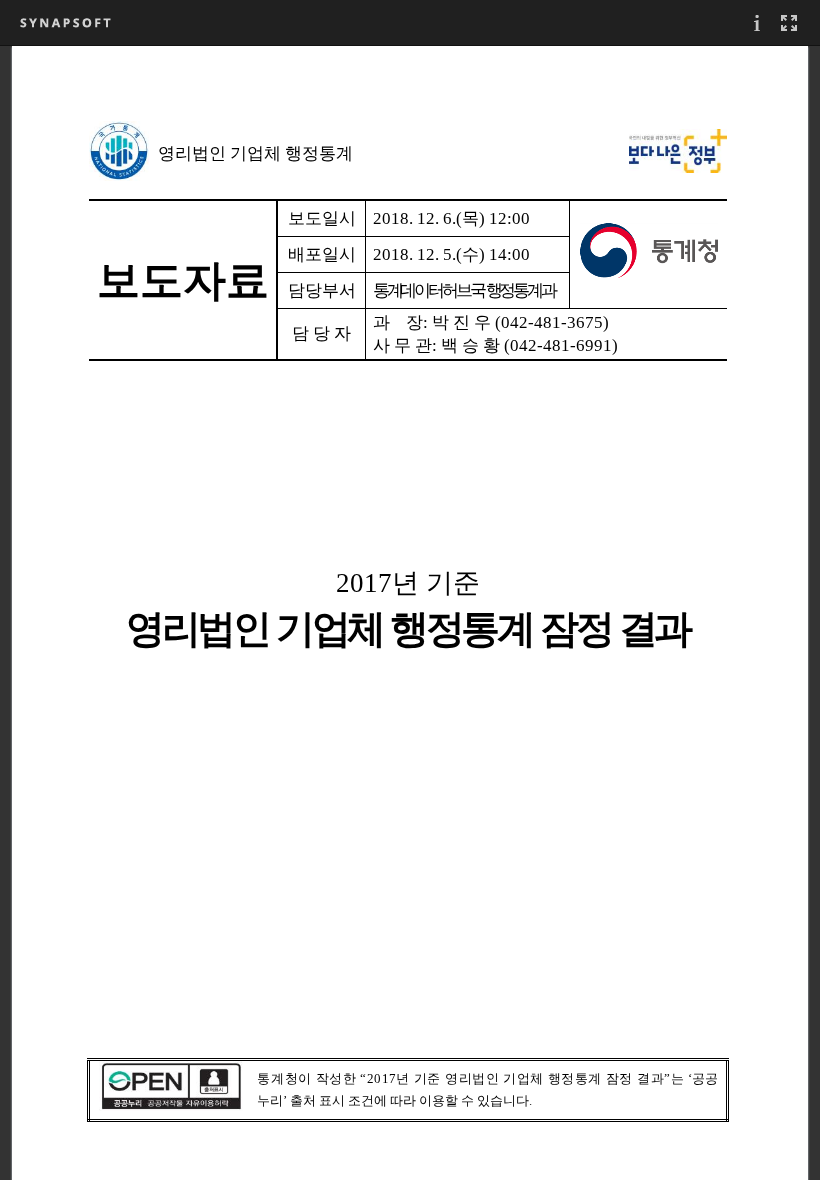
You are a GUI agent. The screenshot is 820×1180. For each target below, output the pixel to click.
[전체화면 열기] (789, 22)
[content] (410, 612)
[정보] (757, 22)
